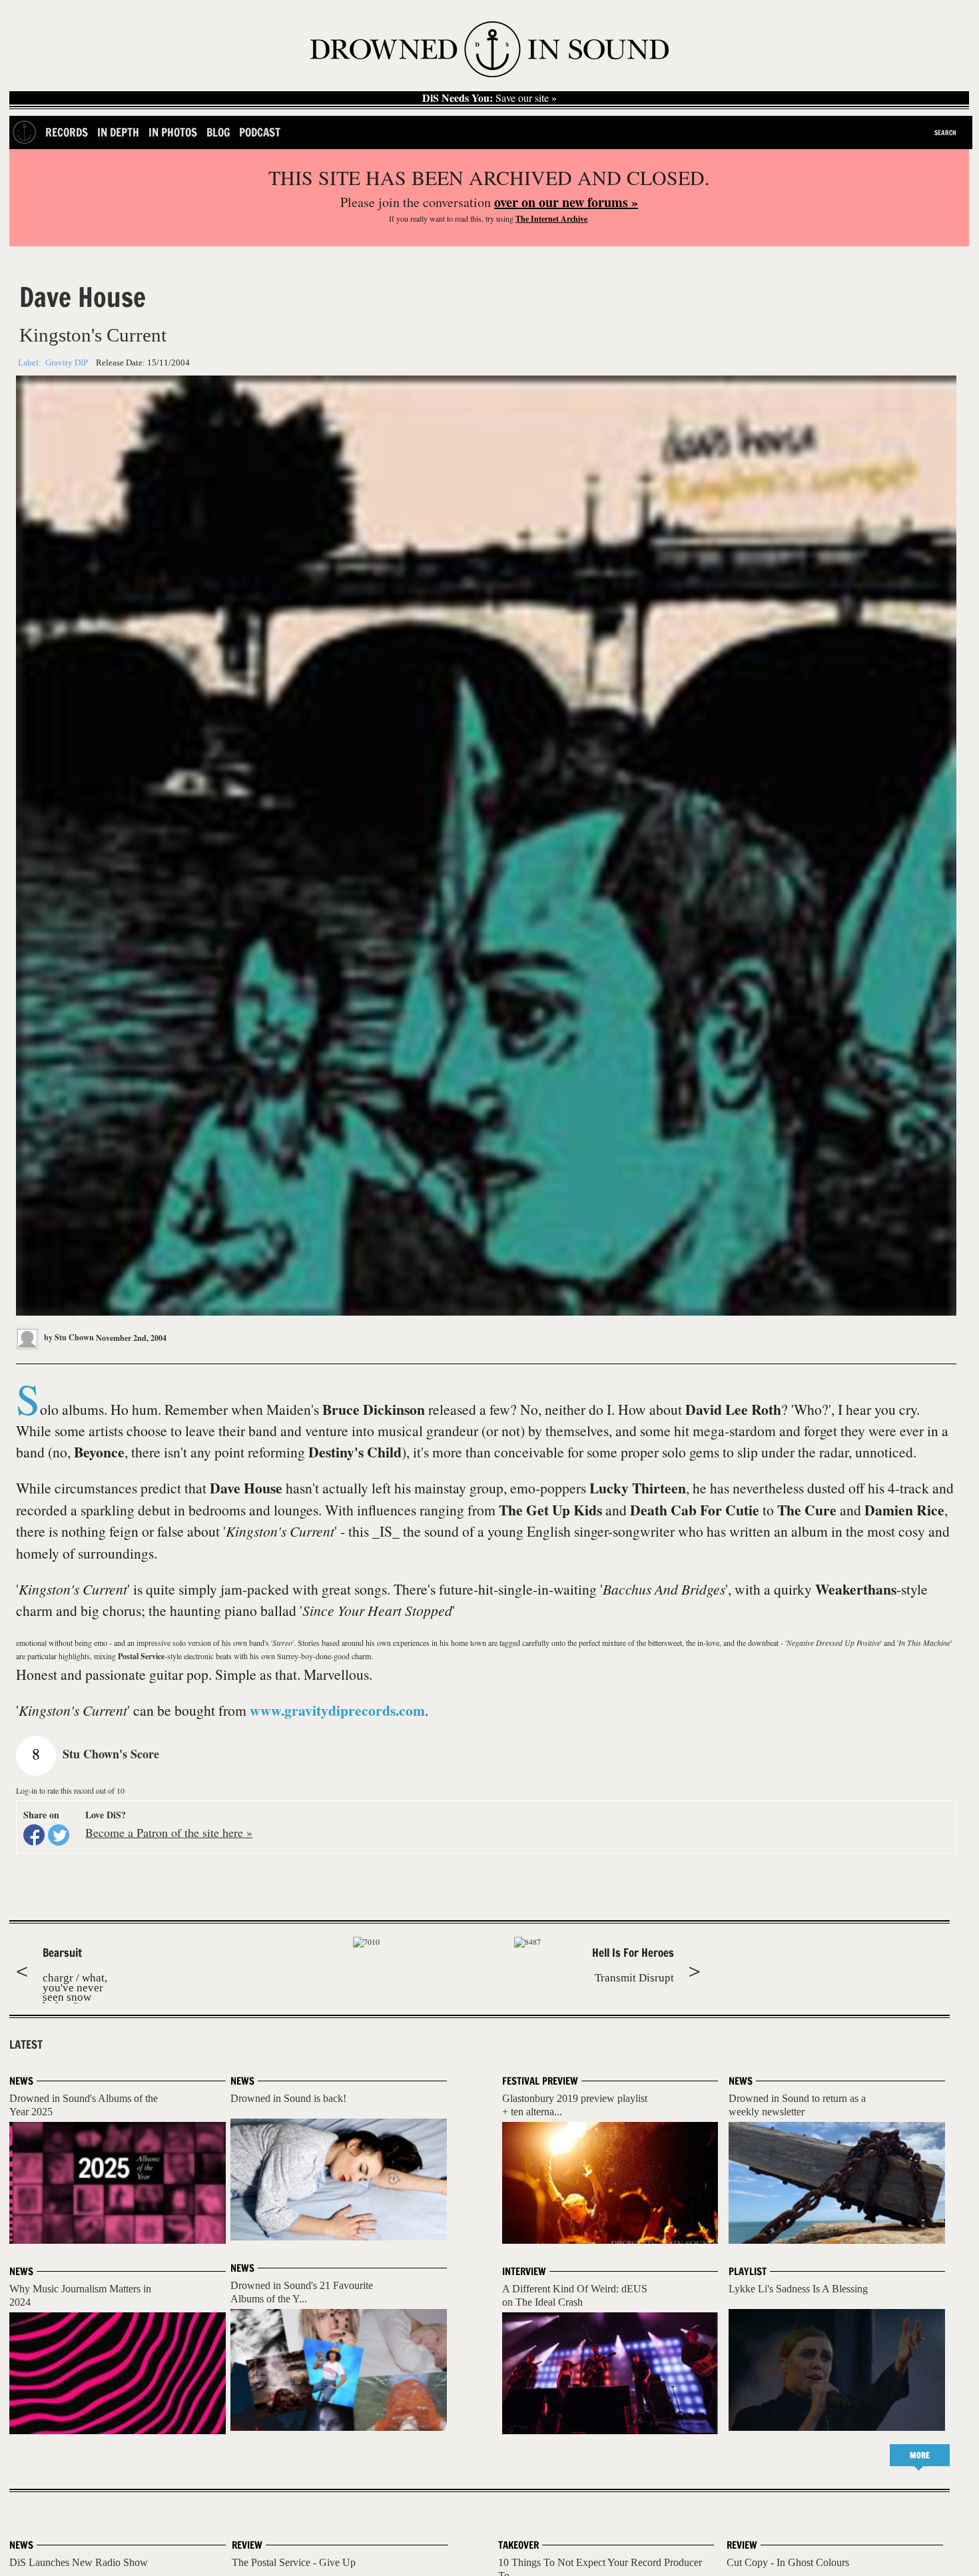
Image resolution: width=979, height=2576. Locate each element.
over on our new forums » (566, 202)
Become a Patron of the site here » (169, 1832)
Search (945, 132)
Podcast (260, 132)
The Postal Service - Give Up (294, 2562)
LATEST (26, 2045)
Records (67, 132)
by (68, 1337)
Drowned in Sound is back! (288, 2098)
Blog (218, 132)
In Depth (118, 132)
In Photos (173, 132)
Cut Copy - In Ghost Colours (788, 2562)
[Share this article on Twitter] (59, 1835)
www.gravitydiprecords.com (337, 1710)
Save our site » (489, 98)
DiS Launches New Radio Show (79, 2562)
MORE (920, 2455)
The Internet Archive (551, 219)
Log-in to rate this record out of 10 (70, 1790)
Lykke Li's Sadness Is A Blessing (798, 2289)
